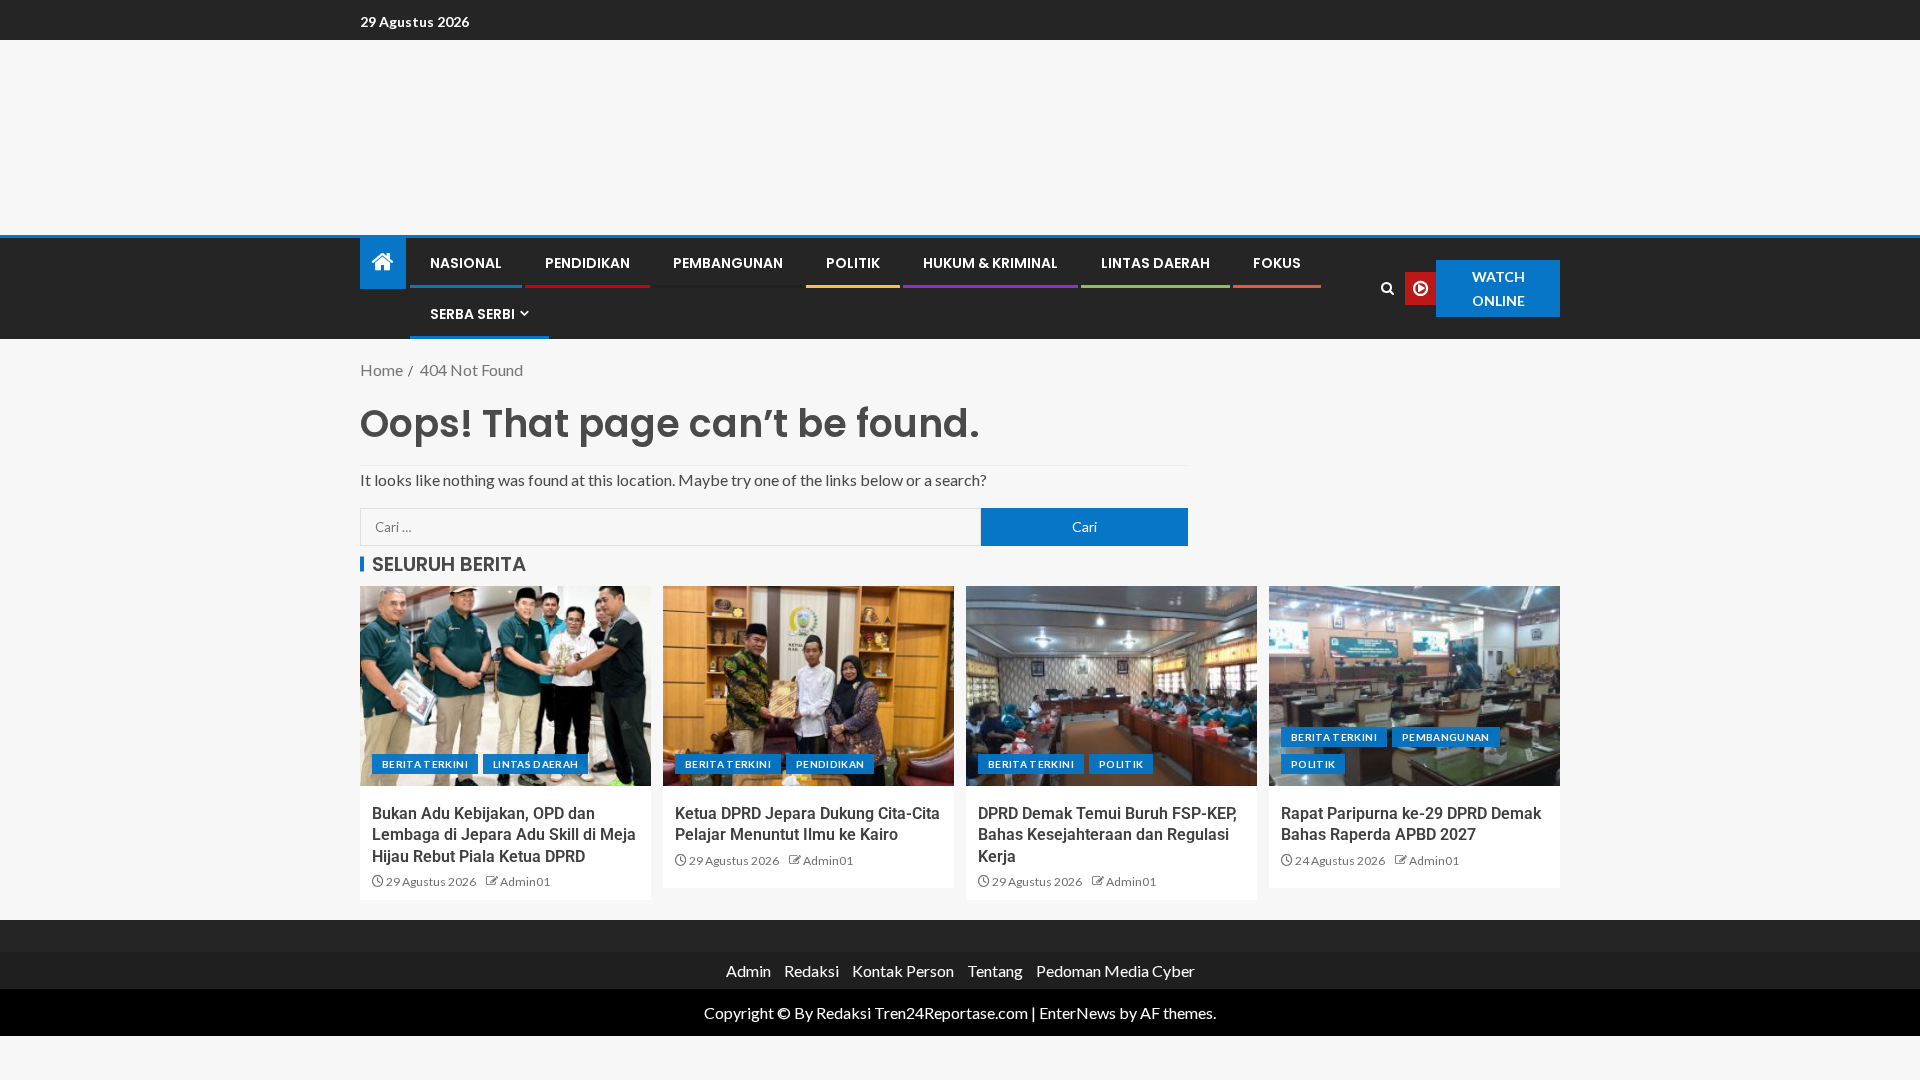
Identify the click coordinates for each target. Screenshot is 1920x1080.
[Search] (1388, 289)
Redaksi (811, 970)
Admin (748, 970)
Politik (853, 263)
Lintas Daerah (1155, 263)
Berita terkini (425, 764)
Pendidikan (587, 263)
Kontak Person (903, 970)
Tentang (995, 970)
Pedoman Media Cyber (1115, 970)
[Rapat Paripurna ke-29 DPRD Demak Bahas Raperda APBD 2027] (1414, 686)
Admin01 (525, 881)
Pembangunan (728, 263)
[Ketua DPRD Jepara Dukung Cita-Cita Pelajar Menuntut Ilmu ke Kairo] (808, 686)
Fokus (1277, 263)
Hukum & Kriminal (990, 263)
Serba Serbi (472, 314)
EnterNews (1077, 1012)
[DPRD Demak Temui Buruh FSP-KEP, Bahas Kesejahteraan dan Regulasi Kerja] (1111, 686)
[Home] (383, 262)
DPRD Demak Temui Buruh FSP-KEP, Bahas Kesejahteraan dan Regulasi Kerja (1107, 835)
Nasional (466, 263)
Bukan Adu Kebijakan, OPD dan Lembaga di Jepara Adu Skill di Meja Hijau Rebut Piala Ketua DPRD (504, 835)
